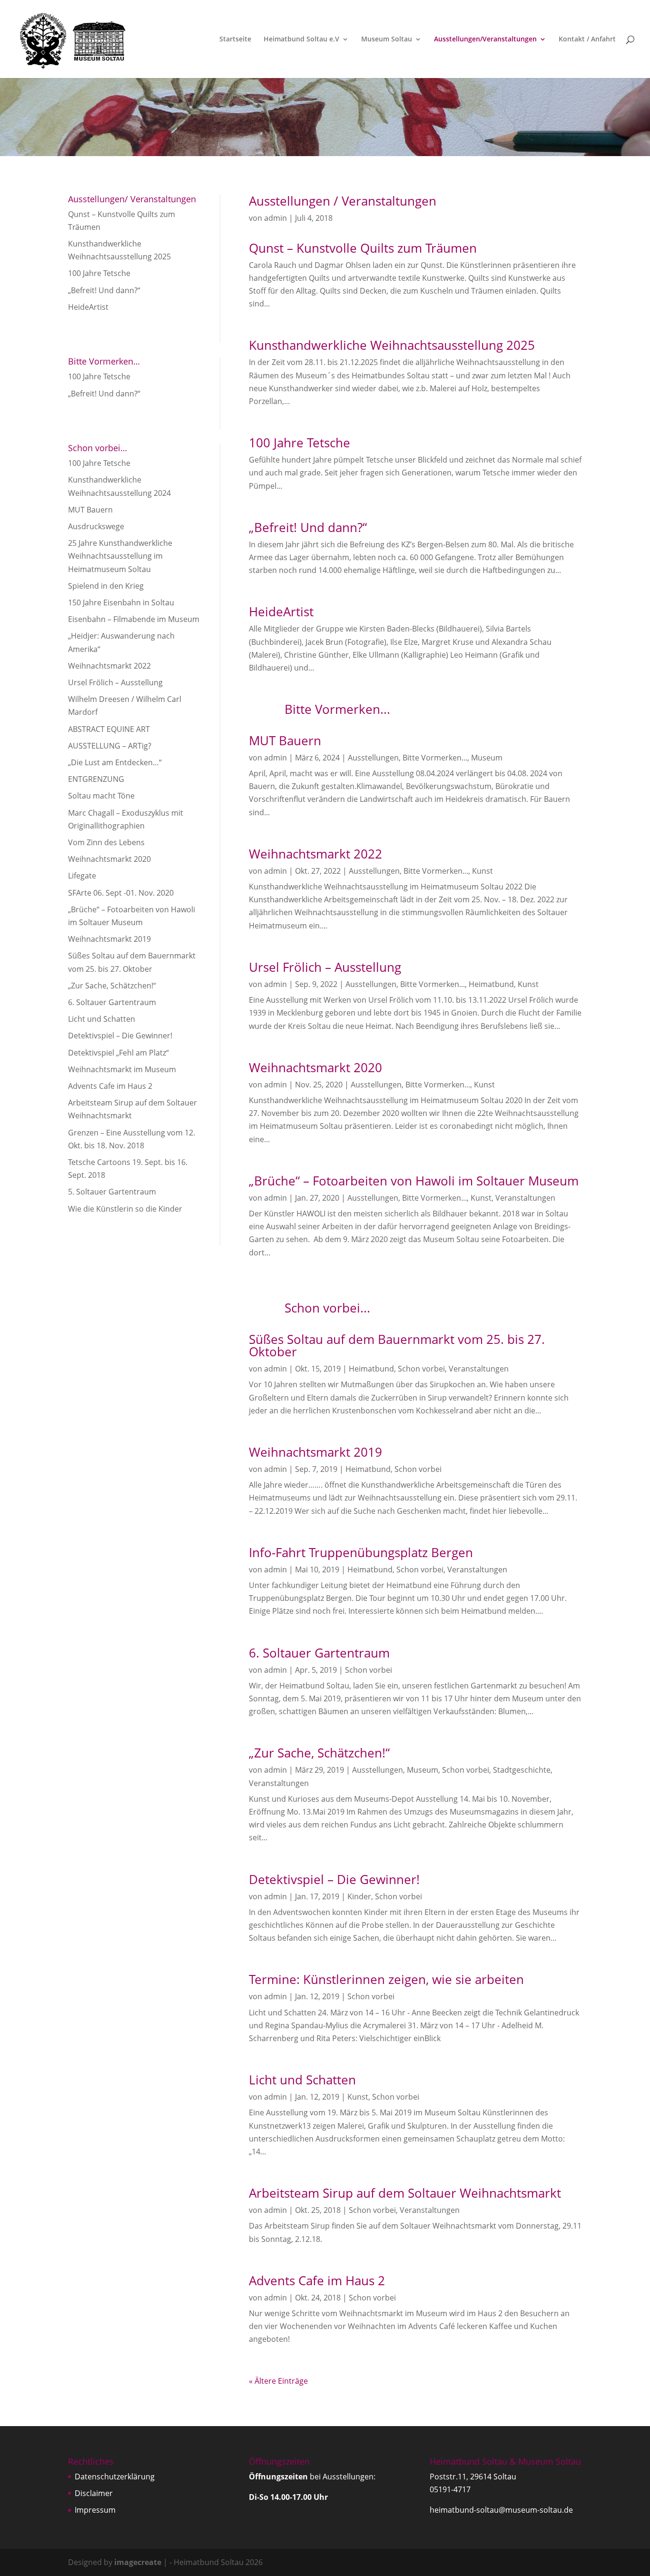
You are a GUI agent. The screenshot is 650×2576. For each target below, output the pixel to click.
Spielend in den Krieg (106, 586)
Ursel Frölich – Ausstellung (115, 682)
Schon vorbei (421, 1369)
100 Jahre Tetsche (99, 273)
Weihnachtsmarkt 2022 (109, 666)
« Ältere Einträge (278, 2381)
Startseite (235, 39)
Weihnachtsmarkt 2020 (109, 859)
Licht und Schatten (102, 1019)
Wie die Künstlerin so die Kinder (125, 1209)
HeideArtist (88, 307)
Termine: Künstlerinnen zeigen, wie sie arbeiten (386, 1979)
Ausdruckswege (96, 526)
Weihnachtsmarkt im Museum (122, 1069)
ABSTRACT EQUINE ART (109, 729)
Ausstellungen (373, 758)
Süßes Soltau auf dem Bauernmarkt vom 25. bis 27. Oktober (397, 1345)
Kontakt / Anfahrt (587, 39)
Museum (487, 758)
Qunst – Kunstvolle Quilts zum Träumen (363, 248)
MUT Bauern (90, 510)
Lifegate (82, 876)
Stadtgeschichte (522, 1770)
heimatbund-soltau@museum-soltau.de (501, 2510)
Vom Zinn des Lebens (106, 842)
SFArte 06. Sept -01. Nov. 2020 (121, 893)
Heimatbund (491, 984)
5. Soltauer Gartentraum (112, 1192)
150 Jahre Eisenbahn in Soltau (121, 602)
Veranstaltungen (525, 1198)
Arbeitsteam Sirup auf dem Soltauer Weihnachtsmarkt (405, 2193)
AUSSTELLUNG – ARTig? (110, 746)
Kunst (483, 871)
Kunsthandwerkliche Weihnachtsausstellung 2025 (392, 345)
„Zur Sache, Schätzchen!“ (112, 986)
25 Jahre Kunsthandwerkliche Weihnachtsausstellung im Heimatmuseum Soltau (120, 556)
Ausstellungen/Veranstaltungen (485, 39)
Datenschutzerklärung (115, 2477)
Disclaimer (94, 2493)
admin (276, 218)
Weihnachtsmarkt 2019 (109, 939)
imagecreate (138, 2562)
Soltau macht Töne (101, 796)
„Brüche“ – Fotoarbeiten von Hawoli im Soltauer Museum (414, 1181)
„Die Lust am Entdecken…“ (115, 762)
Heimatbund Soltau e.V (301, 39)
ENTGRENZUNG (96, 779)
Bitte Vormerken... (435, 758)
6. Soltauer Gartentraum (112, 1002)
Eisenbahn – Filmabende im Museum (134, 619)
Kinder (359, 1896)
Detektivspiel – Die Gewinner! (120, 1036)
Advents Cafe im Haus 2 (110, 1086)
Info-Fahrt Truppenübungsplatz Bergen (361, 1552)
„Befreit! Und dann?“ (104, 290)
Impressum (95, 2510)
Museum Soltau (387, 39)
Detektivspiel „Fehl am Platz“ (118, 1053)
